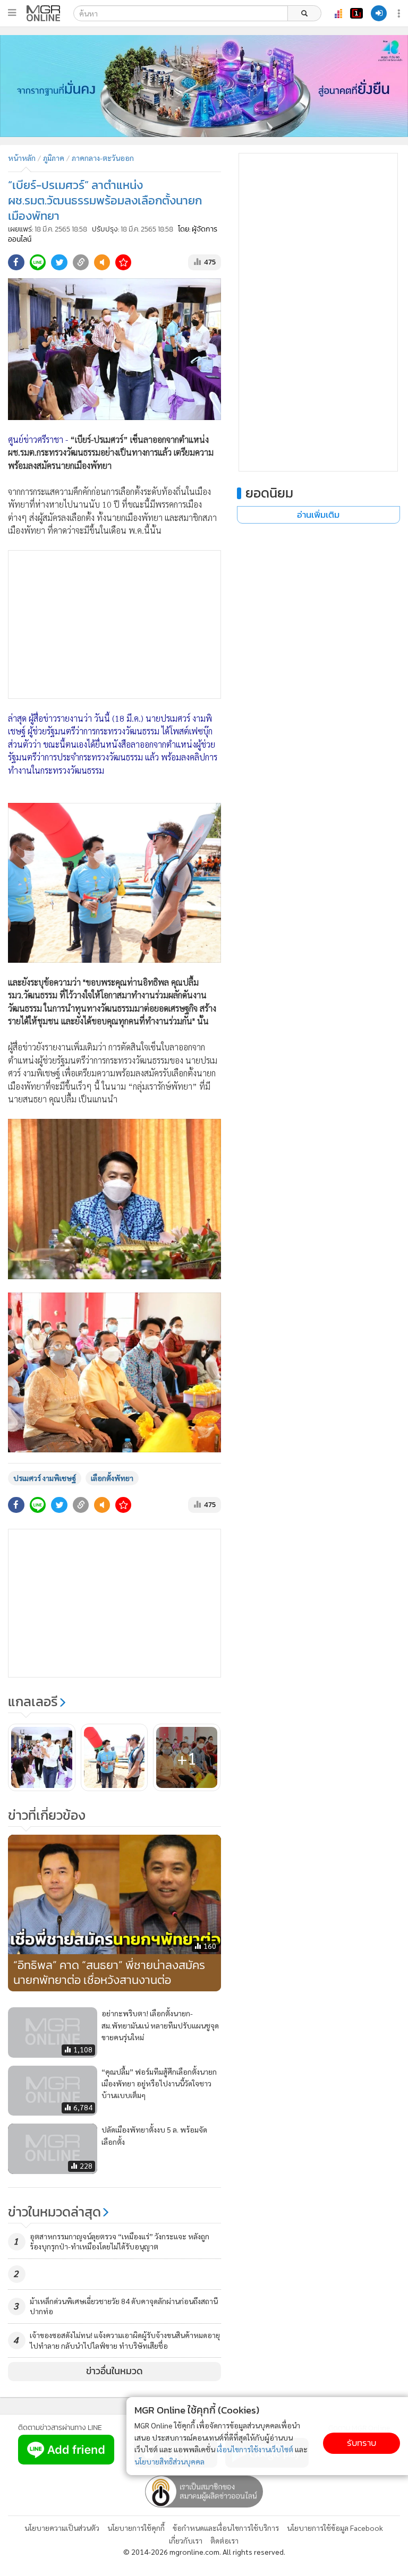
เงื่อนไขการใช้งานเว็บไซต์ (255, 2449)
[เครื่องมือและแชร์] (400, 14)
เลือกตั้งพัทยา (112, 1478)
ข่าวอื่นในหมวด (114, 2371)
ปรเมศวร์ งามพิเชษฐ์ (45, 1478)
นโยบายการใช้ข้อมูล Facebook (335, 2528)
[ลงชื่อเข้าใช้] (379, 13)
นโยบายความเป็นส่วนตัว (62, 2528)
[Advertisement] (114, 624)
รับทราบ (362, 2443)
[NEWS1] (356, 13)
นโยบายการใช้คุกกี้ (136, 2528)
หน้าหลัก (22, 158)
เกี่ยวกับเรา (186, 2540)
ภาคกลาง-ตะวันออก (103, 158)
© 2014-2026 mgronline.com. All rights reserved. (204, 2552)
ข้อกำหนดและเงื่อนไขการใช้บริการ (226, 2528)
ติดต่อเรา (224, 2540)
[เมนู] (12, 13)
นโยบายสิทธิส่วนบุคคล (169, 2461)
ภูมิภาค (54, 158)
